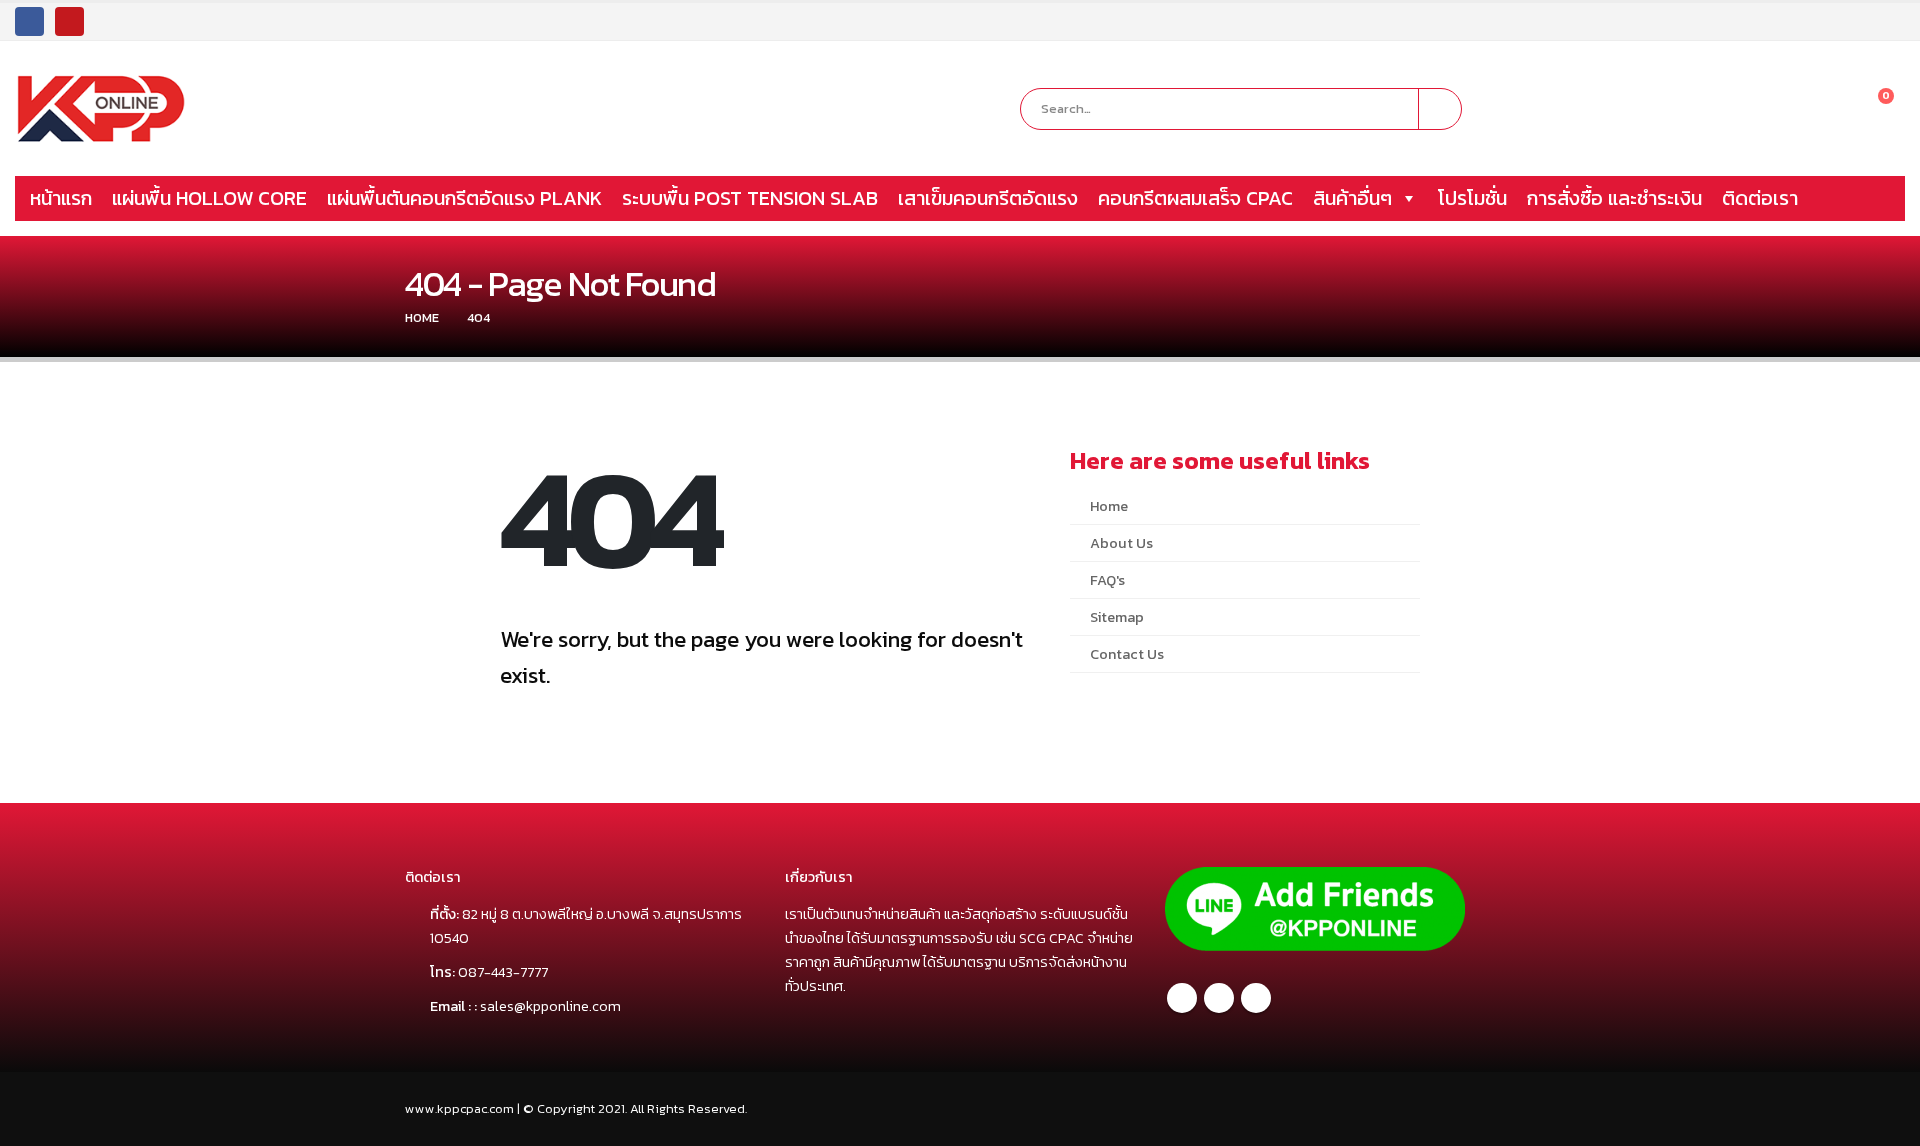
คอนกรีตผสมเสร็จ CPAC (1195, 198)
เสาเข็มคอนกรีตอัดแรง (988, 198)
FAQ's (1107, 580)
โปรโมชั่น (1472, 198)
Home (1109, 506)
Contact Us (1127, 654)
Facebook (1182, 998)
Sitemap (1117, 617)
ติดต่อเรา (1760, 198)
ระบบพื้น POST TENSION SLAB (750, 198)
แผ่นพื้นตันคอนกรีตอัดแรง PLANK (464, 198)
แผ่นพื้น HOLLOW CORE (209, 198)
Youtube (1256, 998)
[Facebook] (29, 21)
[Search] (1440, 109)
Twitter (1219, 998)
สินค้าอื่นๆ (1352, 198)
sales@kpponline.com (550, 1006)
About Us (1121, 543)
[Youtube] (69, 21)
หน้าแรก (61, 198)
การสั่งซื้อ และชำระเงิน (1614, 198)
